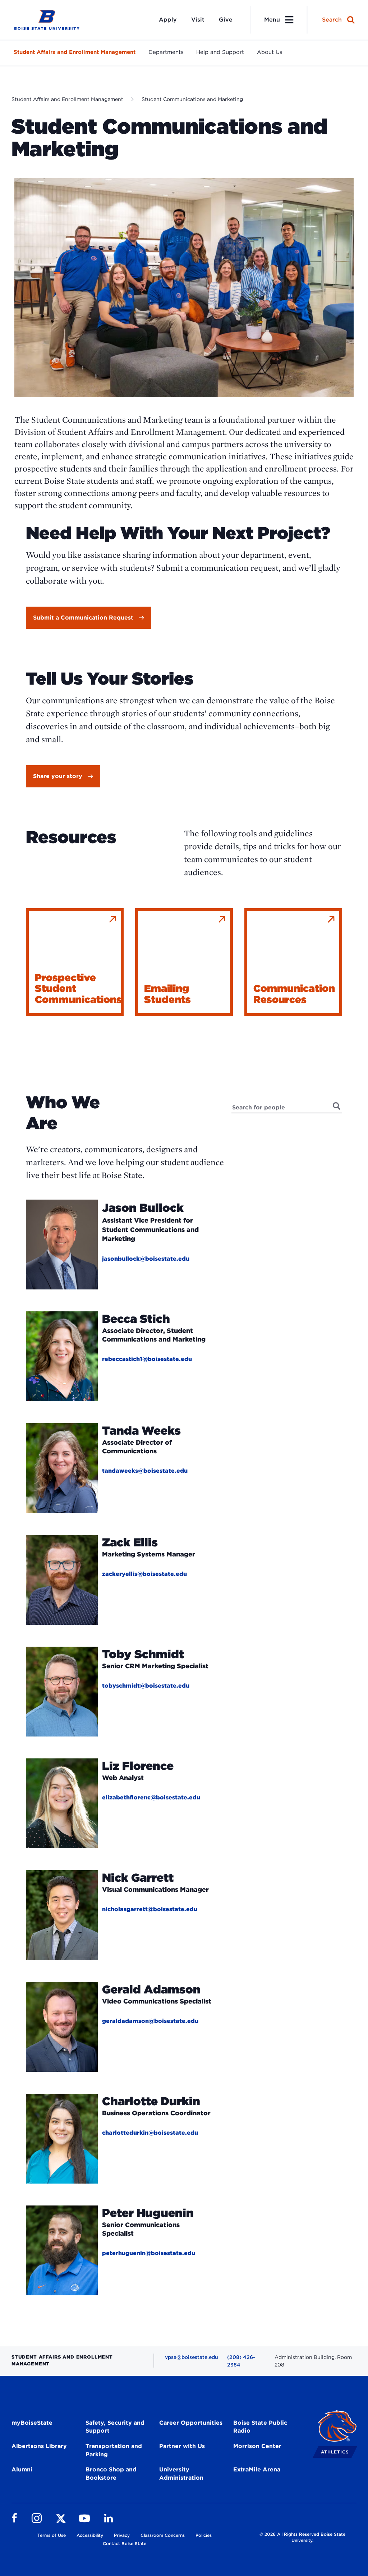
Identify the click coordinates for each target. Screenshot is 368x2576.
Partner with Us (182, 2446)
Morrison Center (257, 2446)
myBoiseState (32, 2423)
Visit (198, 20)
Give (226, 20)
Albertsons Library (39, 2446)
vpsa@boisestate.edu (192, 2357)
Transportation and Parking (114, 2450)
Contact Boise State (125, 2543)
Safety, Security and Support (115, 2427)
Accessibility (90, 2535)
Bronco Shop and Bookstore (111, 2474)
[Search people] (337, 1106)
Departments (166, 52)
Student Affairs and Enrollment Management (75, 52)
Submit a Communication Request (83, 618)
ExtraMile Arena (257, 2469)
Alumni (22, 2469)
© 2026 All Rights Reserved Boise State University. (302, 2537)
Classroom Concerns (163, 2535)
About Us (270, 52)
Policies (204, 2535)
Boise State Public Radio (260, 2427)
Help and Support (220, 52)
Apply (168, 20)
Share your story (58, 776)
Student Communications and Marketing (192, 99)
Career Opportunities (191, 2423)
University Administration (181, 2474)
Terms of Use (52, 2535)
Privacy (122, 2535)
